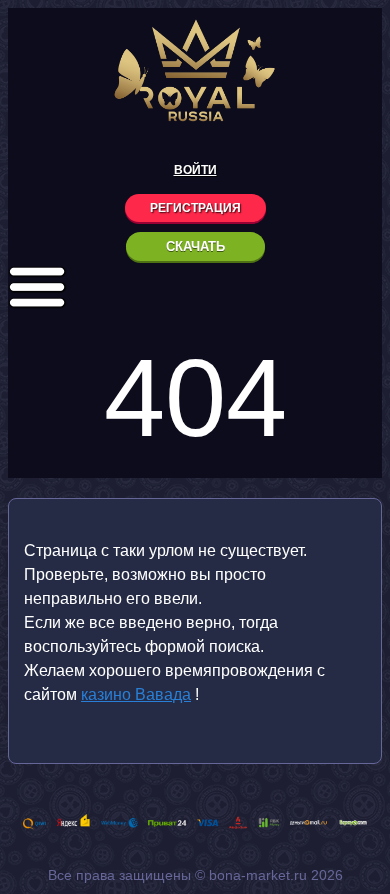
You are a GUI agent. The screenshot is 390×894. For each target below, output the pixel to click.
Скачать (195, 246)
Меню (37, 287)
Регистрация (195, 208)
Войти (195, 170)
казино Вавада (136, 694)
